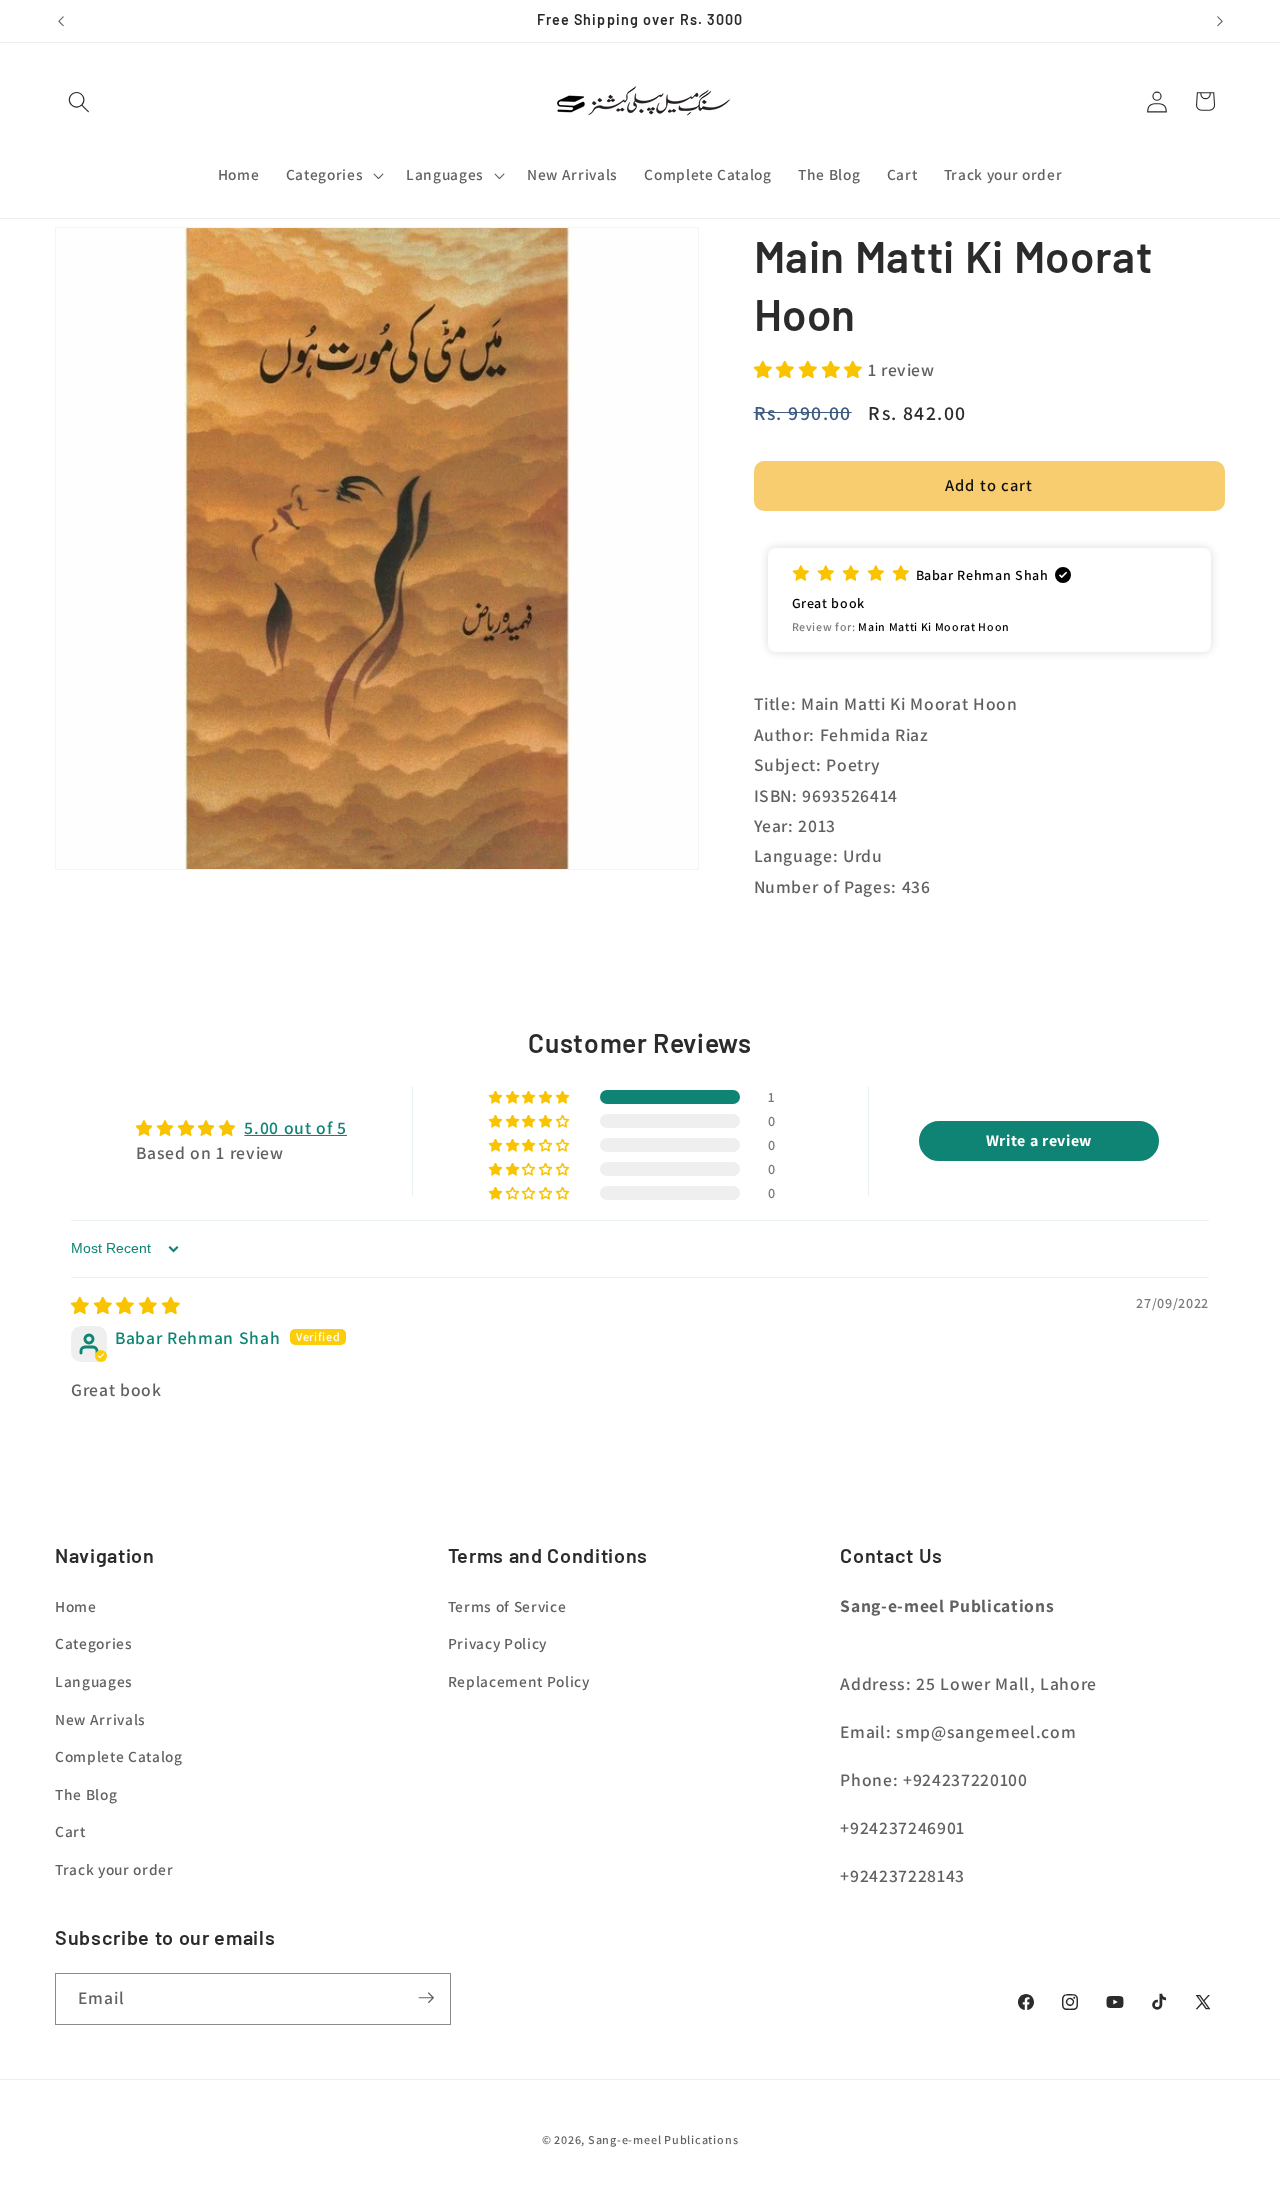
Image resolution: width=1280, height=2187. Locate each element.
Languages (94, 1681)
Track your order (114, 1869)
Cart (70, 1832)
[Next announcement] (1220, 21)
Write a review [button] (1039, 1140)
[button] (79, 101)
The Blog (86, 1794)
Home (76, 1606)
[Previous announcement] (61, 21)
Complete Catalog (119, 1757)
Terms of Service (507, 1606)
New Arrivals (100, 1719)
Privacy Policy (497, 1644)
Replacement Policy (519, 1681)
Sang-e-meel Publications (663, 2139)
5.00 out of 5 (295, 1127)
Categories (94, 1644)
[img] (125, 1305)
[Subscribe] (426, 1998)
